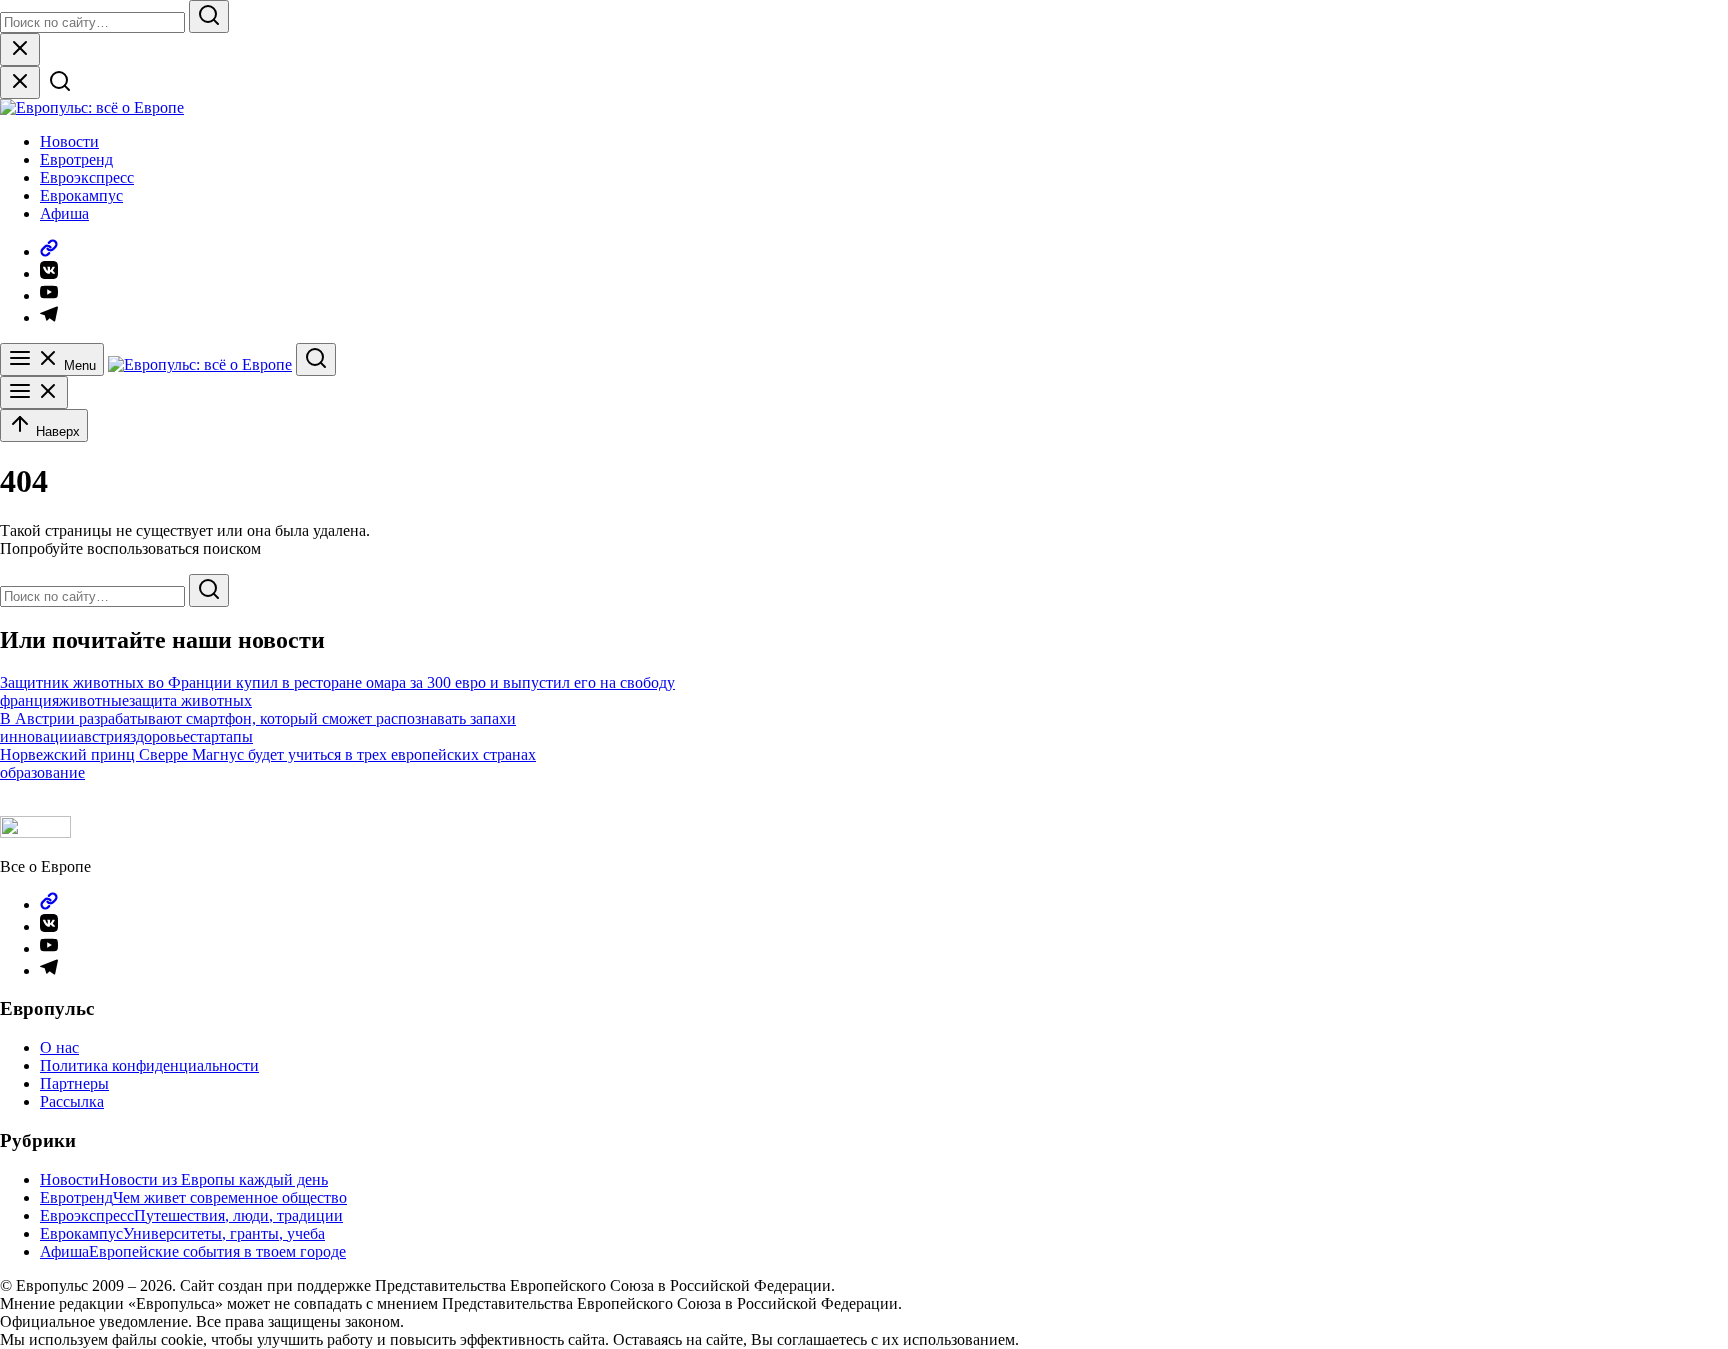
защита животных (190, 700)
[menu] (34, 392)
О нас (59, 1047)
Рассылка (72, 1101)
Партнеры (74, 1083)
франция (29, 700)
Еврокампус (81, 195)
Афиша (64, 213)
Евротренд (76, 159)
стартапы (221, 736)
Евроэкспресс (87, 177)
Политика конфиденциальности (149, 1065)
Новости (69, 141)
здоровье (160, 736)
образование (42, 772)
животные (94, 700)
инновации (38, 736)
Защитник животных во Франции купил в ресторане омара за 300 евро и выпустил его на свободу (337, 682)
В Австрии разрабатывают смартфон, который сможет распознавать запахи (258, 718)
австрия (103, 736)
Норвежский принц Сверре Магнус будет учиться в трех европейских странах (268, 754)
